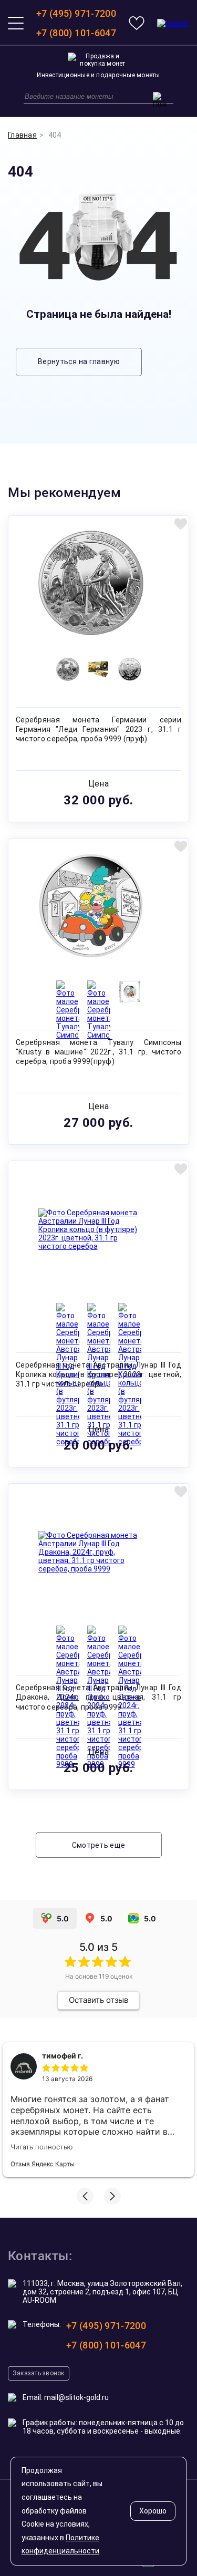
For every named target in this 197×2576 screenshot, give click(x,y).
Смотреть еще (98, 1845)
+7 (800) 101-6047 (76, 33)
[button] (85, 2196)
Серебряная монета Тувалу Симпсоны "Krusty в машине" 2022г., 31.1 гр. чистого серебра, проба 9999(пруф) (98, 1052)
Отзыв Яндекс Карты (43, 2164)
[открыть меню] (16, 23)
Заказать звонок (39, 2373)
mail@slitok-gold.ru (76, 2397)
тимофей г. (63, 2056)
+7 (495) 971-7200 (76, 13)
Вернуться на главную (79, 361)
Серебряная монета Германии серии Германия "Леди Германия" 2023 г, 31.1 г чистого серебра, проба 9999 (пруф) (98, 729)
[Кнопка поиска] (160, 100)
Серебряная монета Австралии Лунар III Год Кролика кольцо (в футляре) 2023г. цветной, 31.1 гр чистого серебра (98, 1374)
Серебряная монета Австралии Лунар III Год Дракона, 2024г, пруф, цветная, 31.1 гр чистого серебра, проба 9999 (98, 1697)
